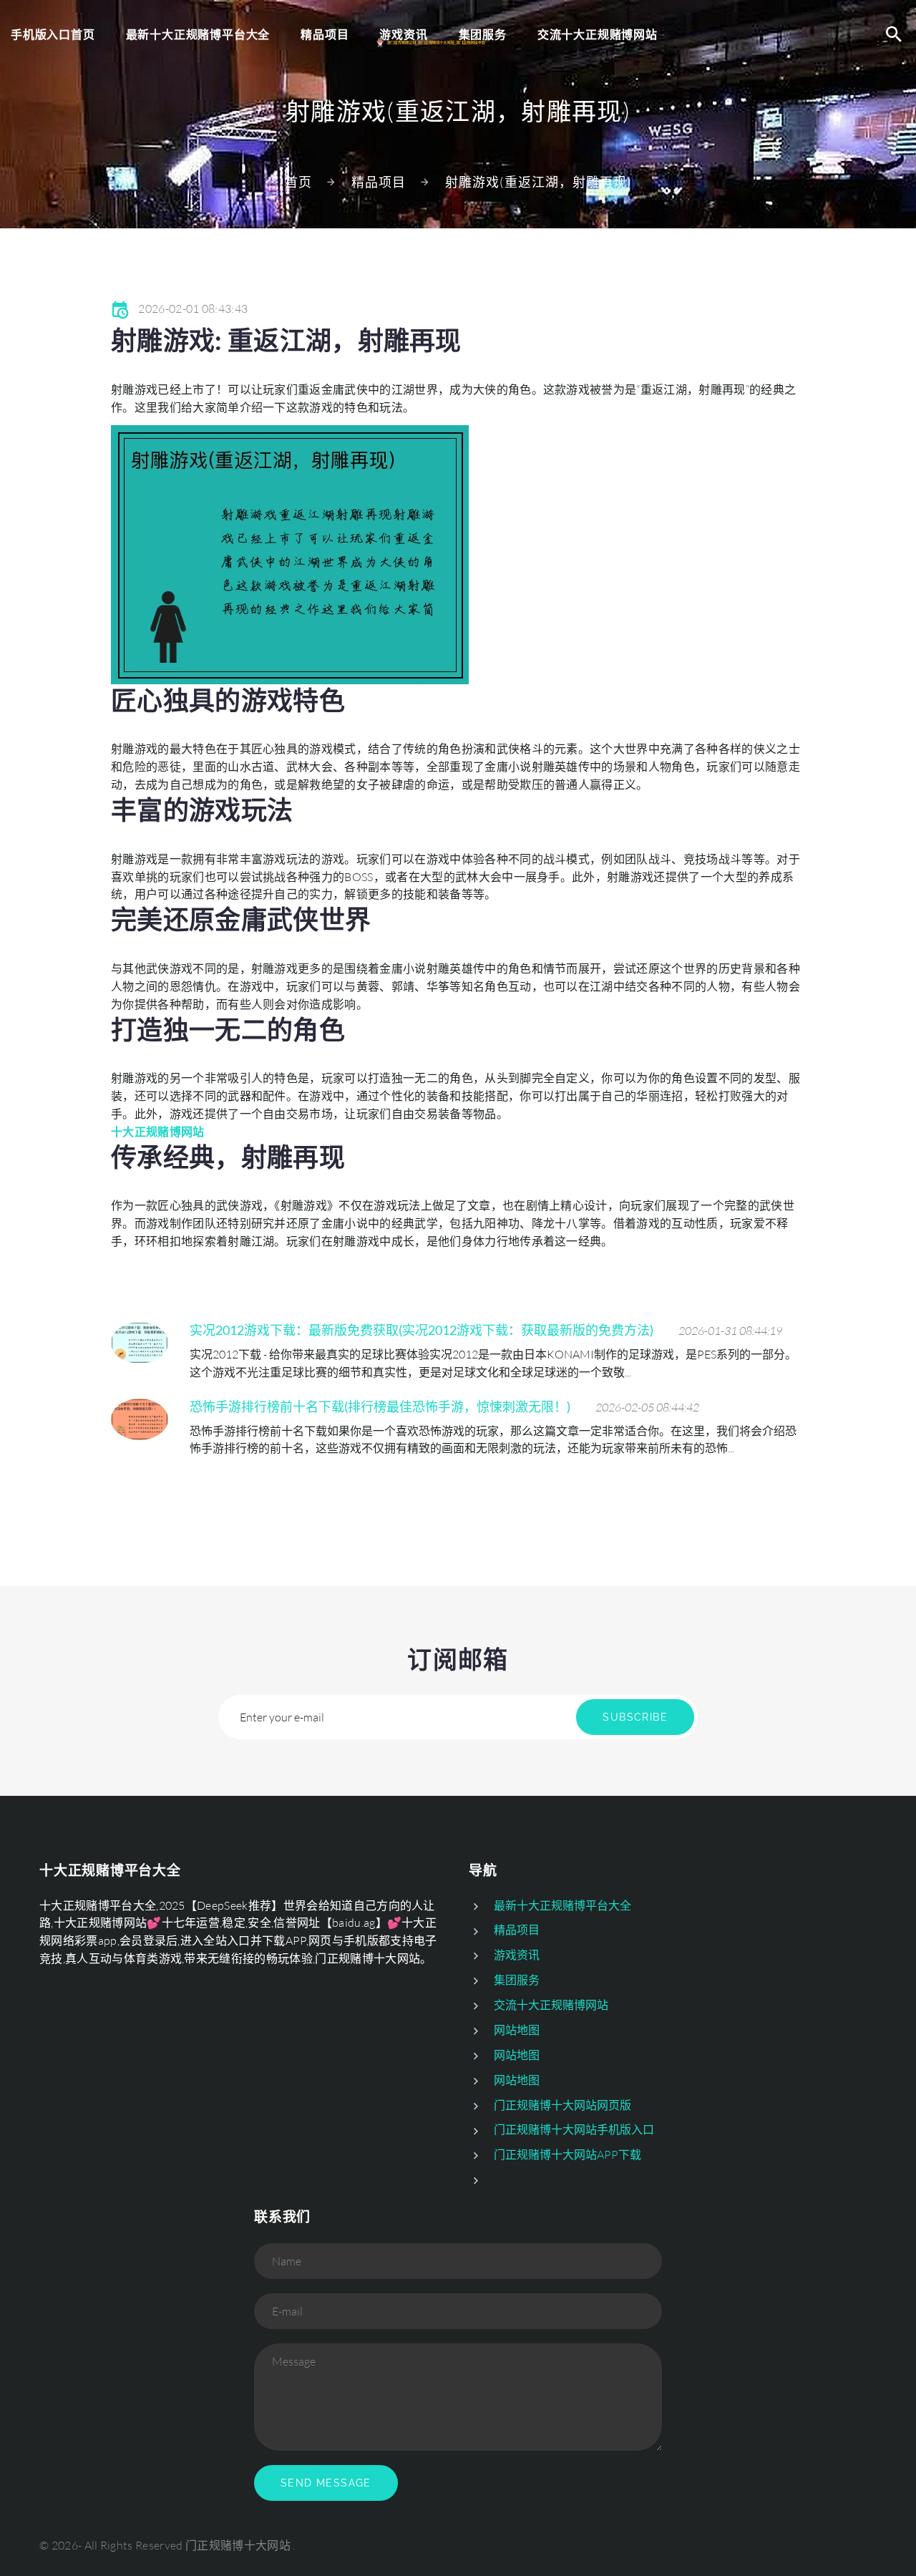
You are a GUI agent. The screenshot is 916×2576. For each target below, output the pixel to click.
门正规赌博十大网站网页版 (562, 2105)
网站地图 (517, 2030)
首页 (298, 182)
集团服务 (517, 1980)
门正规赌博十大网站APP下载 (567, 2154)
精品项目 (379, 182)
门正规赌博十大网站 (238, 2545)
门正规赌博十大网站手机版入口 (574, 2129)
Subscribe (635, 1717)
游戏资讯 (517, 1955)
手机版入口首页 (53, 34)
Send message (326, 2483)
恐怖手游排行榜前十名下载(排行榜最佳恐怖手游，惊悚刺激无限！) (380, 1406)
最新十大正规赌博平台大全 (198, 34)
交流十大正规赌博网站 (551, 2005)
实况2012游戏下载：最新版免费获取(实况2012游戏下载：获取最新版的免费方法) (422, 1330)
